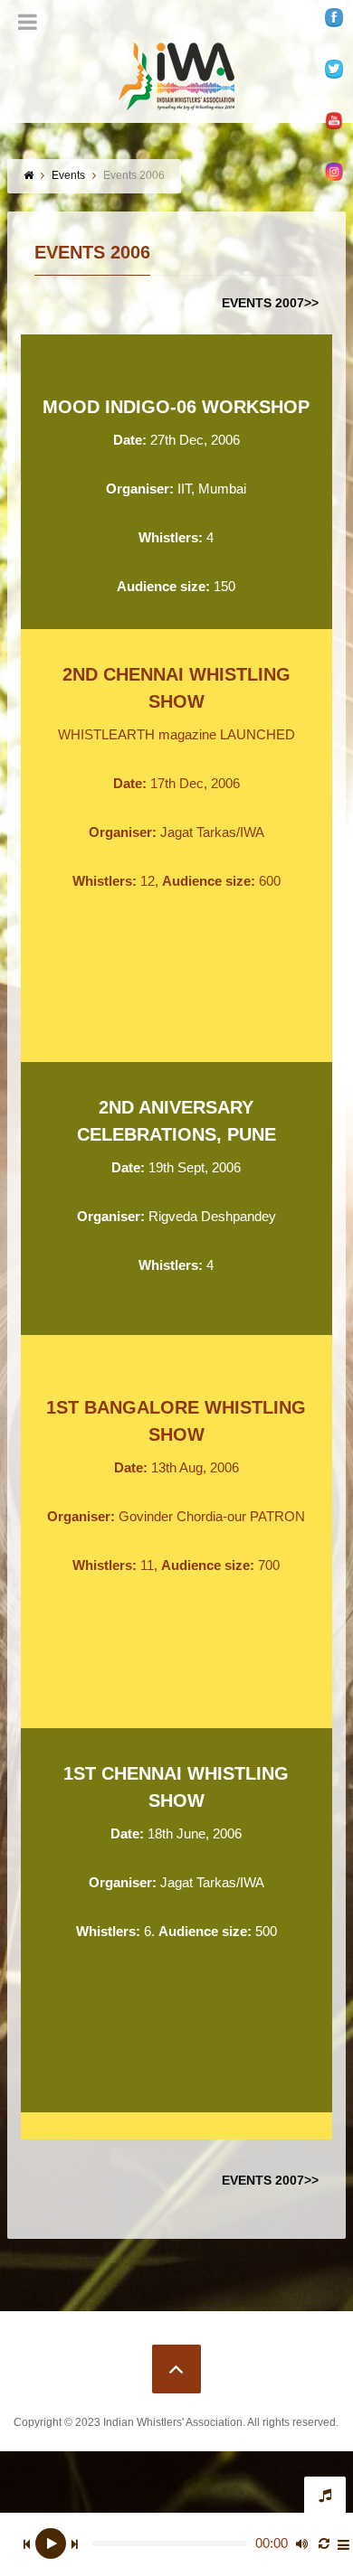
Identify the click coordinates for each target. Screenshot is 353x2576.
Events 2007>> (270, 303)
